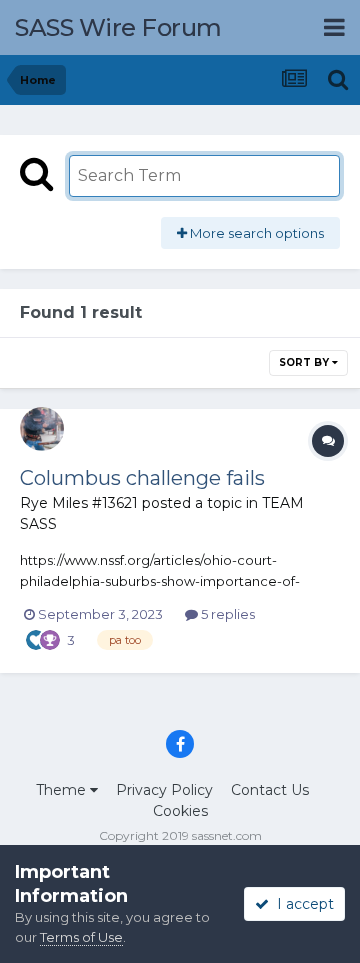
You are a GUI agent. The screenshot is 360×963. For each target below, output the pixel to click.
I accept (301, 904)
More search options (255, 233)
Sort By (305, 362)
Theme (63, 790)
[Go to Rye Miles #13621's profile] (42, 429)
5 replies (226, 614)
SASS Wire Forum (118, 27)
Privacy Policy (164, 790)
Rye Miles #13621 (79, 503)
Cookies (180, 811)
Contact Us (270, 790)
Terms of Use (81, 937)
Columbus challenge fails (142, 478)
